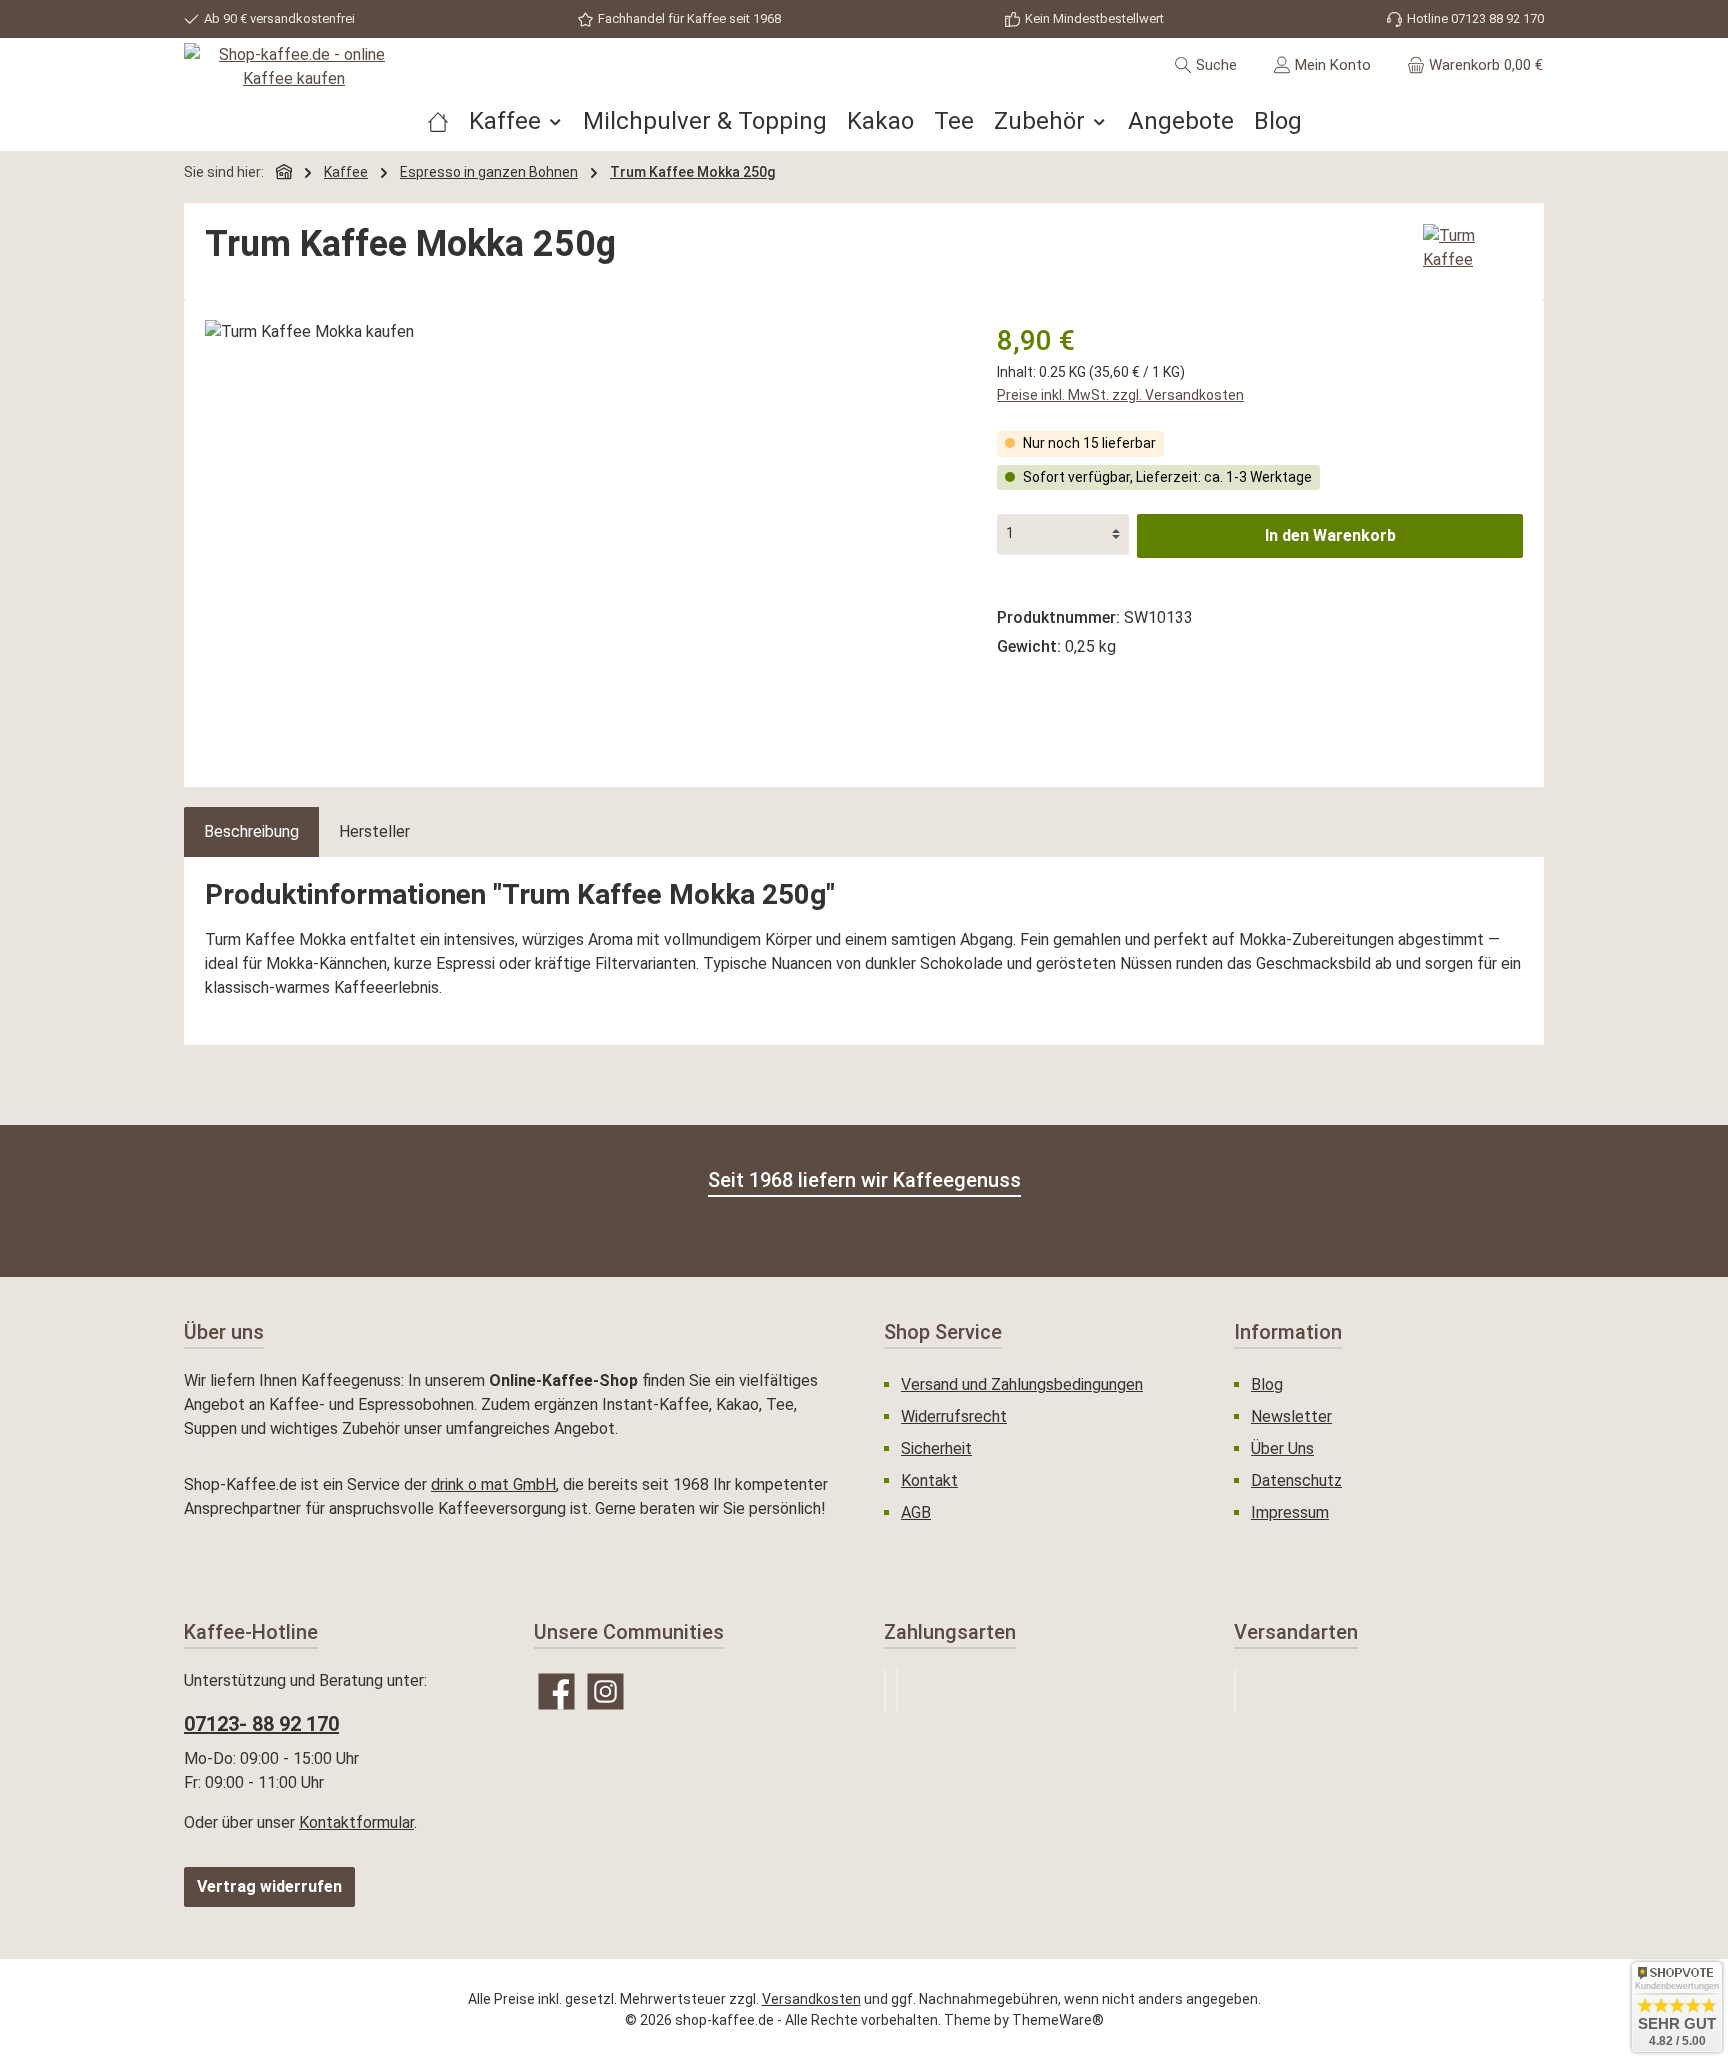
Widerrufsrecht (954, 1416)
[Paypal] (885, 1691)
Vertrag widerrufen (269, 1886)
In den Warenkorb (1330, 535)
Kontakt (929, 1480)
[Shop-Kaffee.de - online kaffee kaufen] (438, 121)
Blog (1267, 1384)
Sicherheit (936, 1448)
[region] (581, 535)
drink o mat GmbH (493, 1484)
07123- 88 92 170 (261, 1724)
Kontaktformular (356, 1822)
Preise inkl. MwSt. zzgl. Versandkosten (1120, 395)
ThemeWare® (1058, 2020)
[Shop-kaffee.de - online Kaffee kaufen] (294, 67)
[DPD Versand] (1235, 1691)
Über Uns (1282, 1448)
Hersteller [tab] (374, 831)
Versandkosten (811, 1999)
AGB (916, 1512)
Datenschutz (1296, 1480)
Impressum (1290, 1512)
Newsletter (1291, 1416)
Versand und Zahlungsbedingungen (1022, 1384)
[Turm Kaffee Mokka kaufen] (580, 535)
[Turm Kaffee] (1473, 248)
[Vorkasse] (897, 1691)
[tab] (251, 832)
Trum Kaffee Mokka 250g (692, 172)
